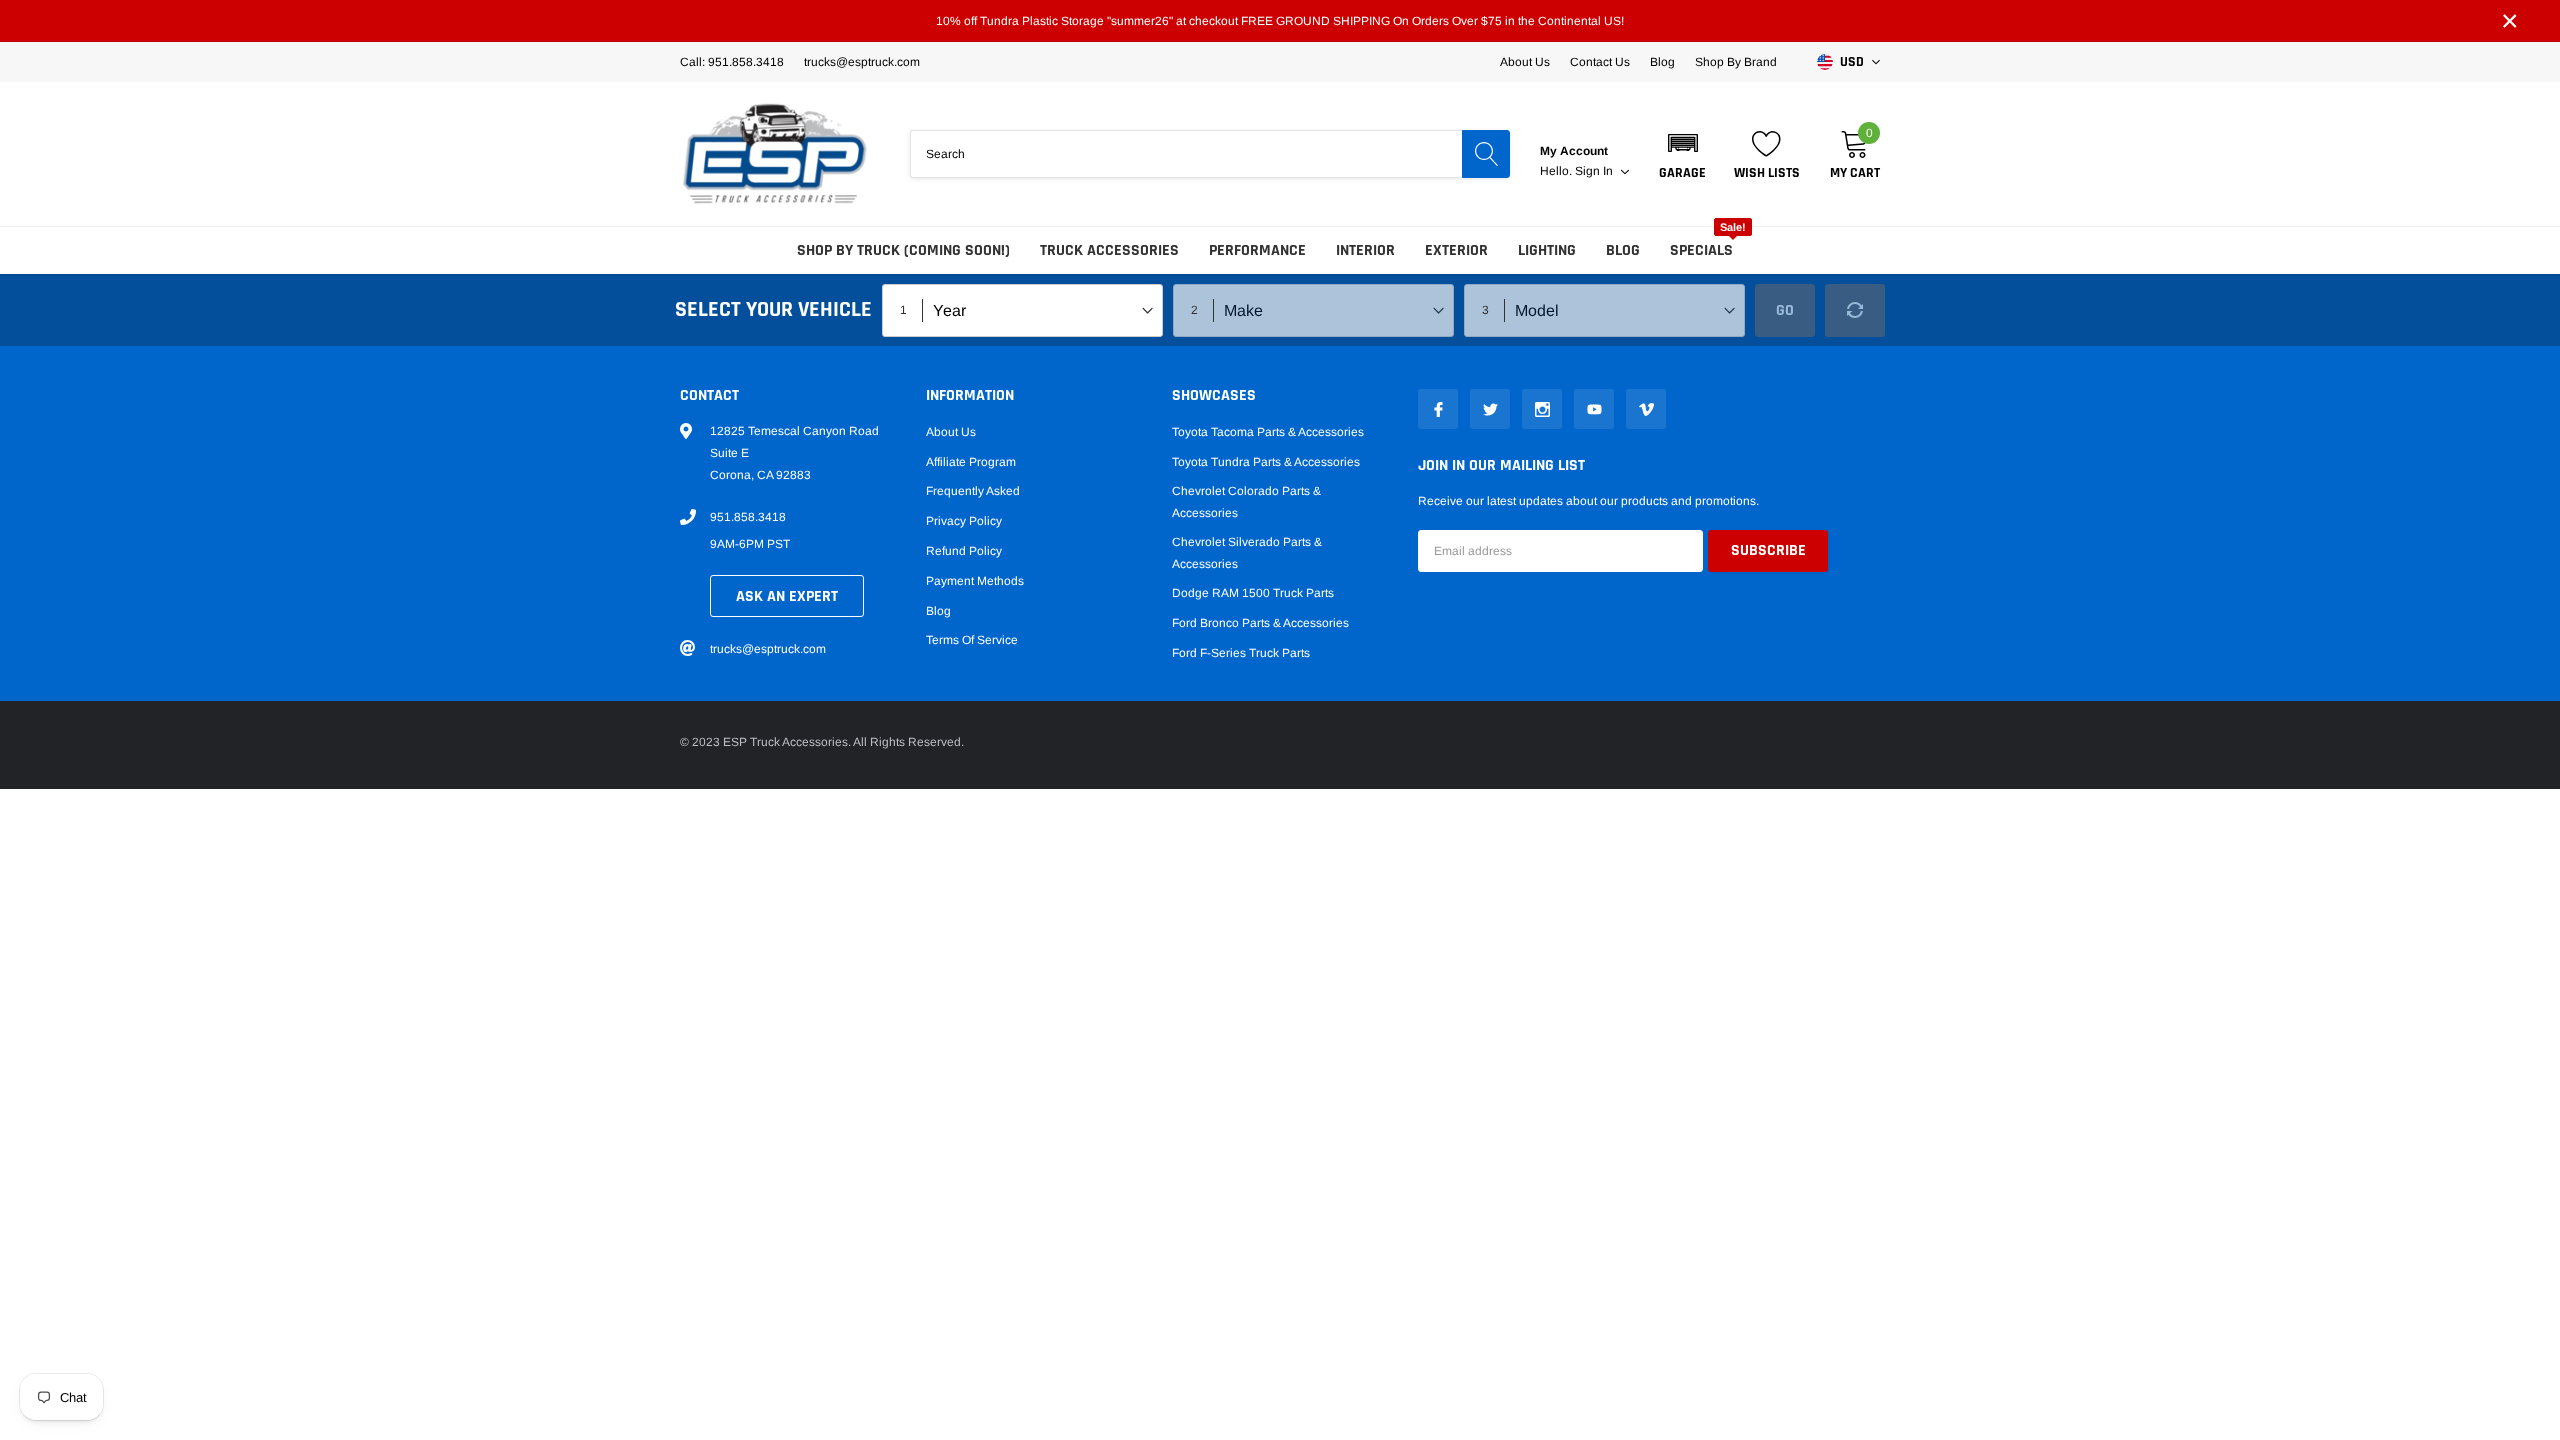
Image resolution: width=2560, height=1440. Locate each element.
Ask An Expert (787, 596)
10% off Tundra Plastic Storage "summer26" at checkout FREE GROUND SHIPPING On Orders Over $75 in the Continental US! (1280, 21)
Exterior (1456, 250)
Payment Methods (975, 581)
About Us (1525, 62)
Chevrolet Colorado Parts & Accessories (1246, 502)
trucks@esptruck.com (768, 649)
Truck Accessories (1109, 250)
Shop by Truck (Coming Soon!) (903, 250)
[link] (1438, 409)
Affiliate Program (971, 462)
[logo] (775, 154)
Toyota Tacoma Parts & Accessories (1268, 432)
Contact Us (1600, 62)
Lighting (1547, 250)
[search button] (1486, 154)
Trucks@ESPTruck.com (862, 62)
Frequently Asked (973, 491)
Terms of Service (972, 640)
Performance (1257, 250)
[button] (1682, 154)
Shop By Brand (1736, 62)
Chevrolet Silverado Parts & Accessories (1247, 553)
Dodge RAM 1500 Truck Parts (1253, 593)
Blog (1662, 62)
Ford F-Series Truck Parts (1241, 653)
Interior (1365, 250)
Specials (1701, 250)
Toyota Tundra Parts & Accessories (1266, 462)
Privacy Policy (964, 521)
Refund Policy (964, 551)
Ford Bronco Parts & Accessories (1260, 623)
